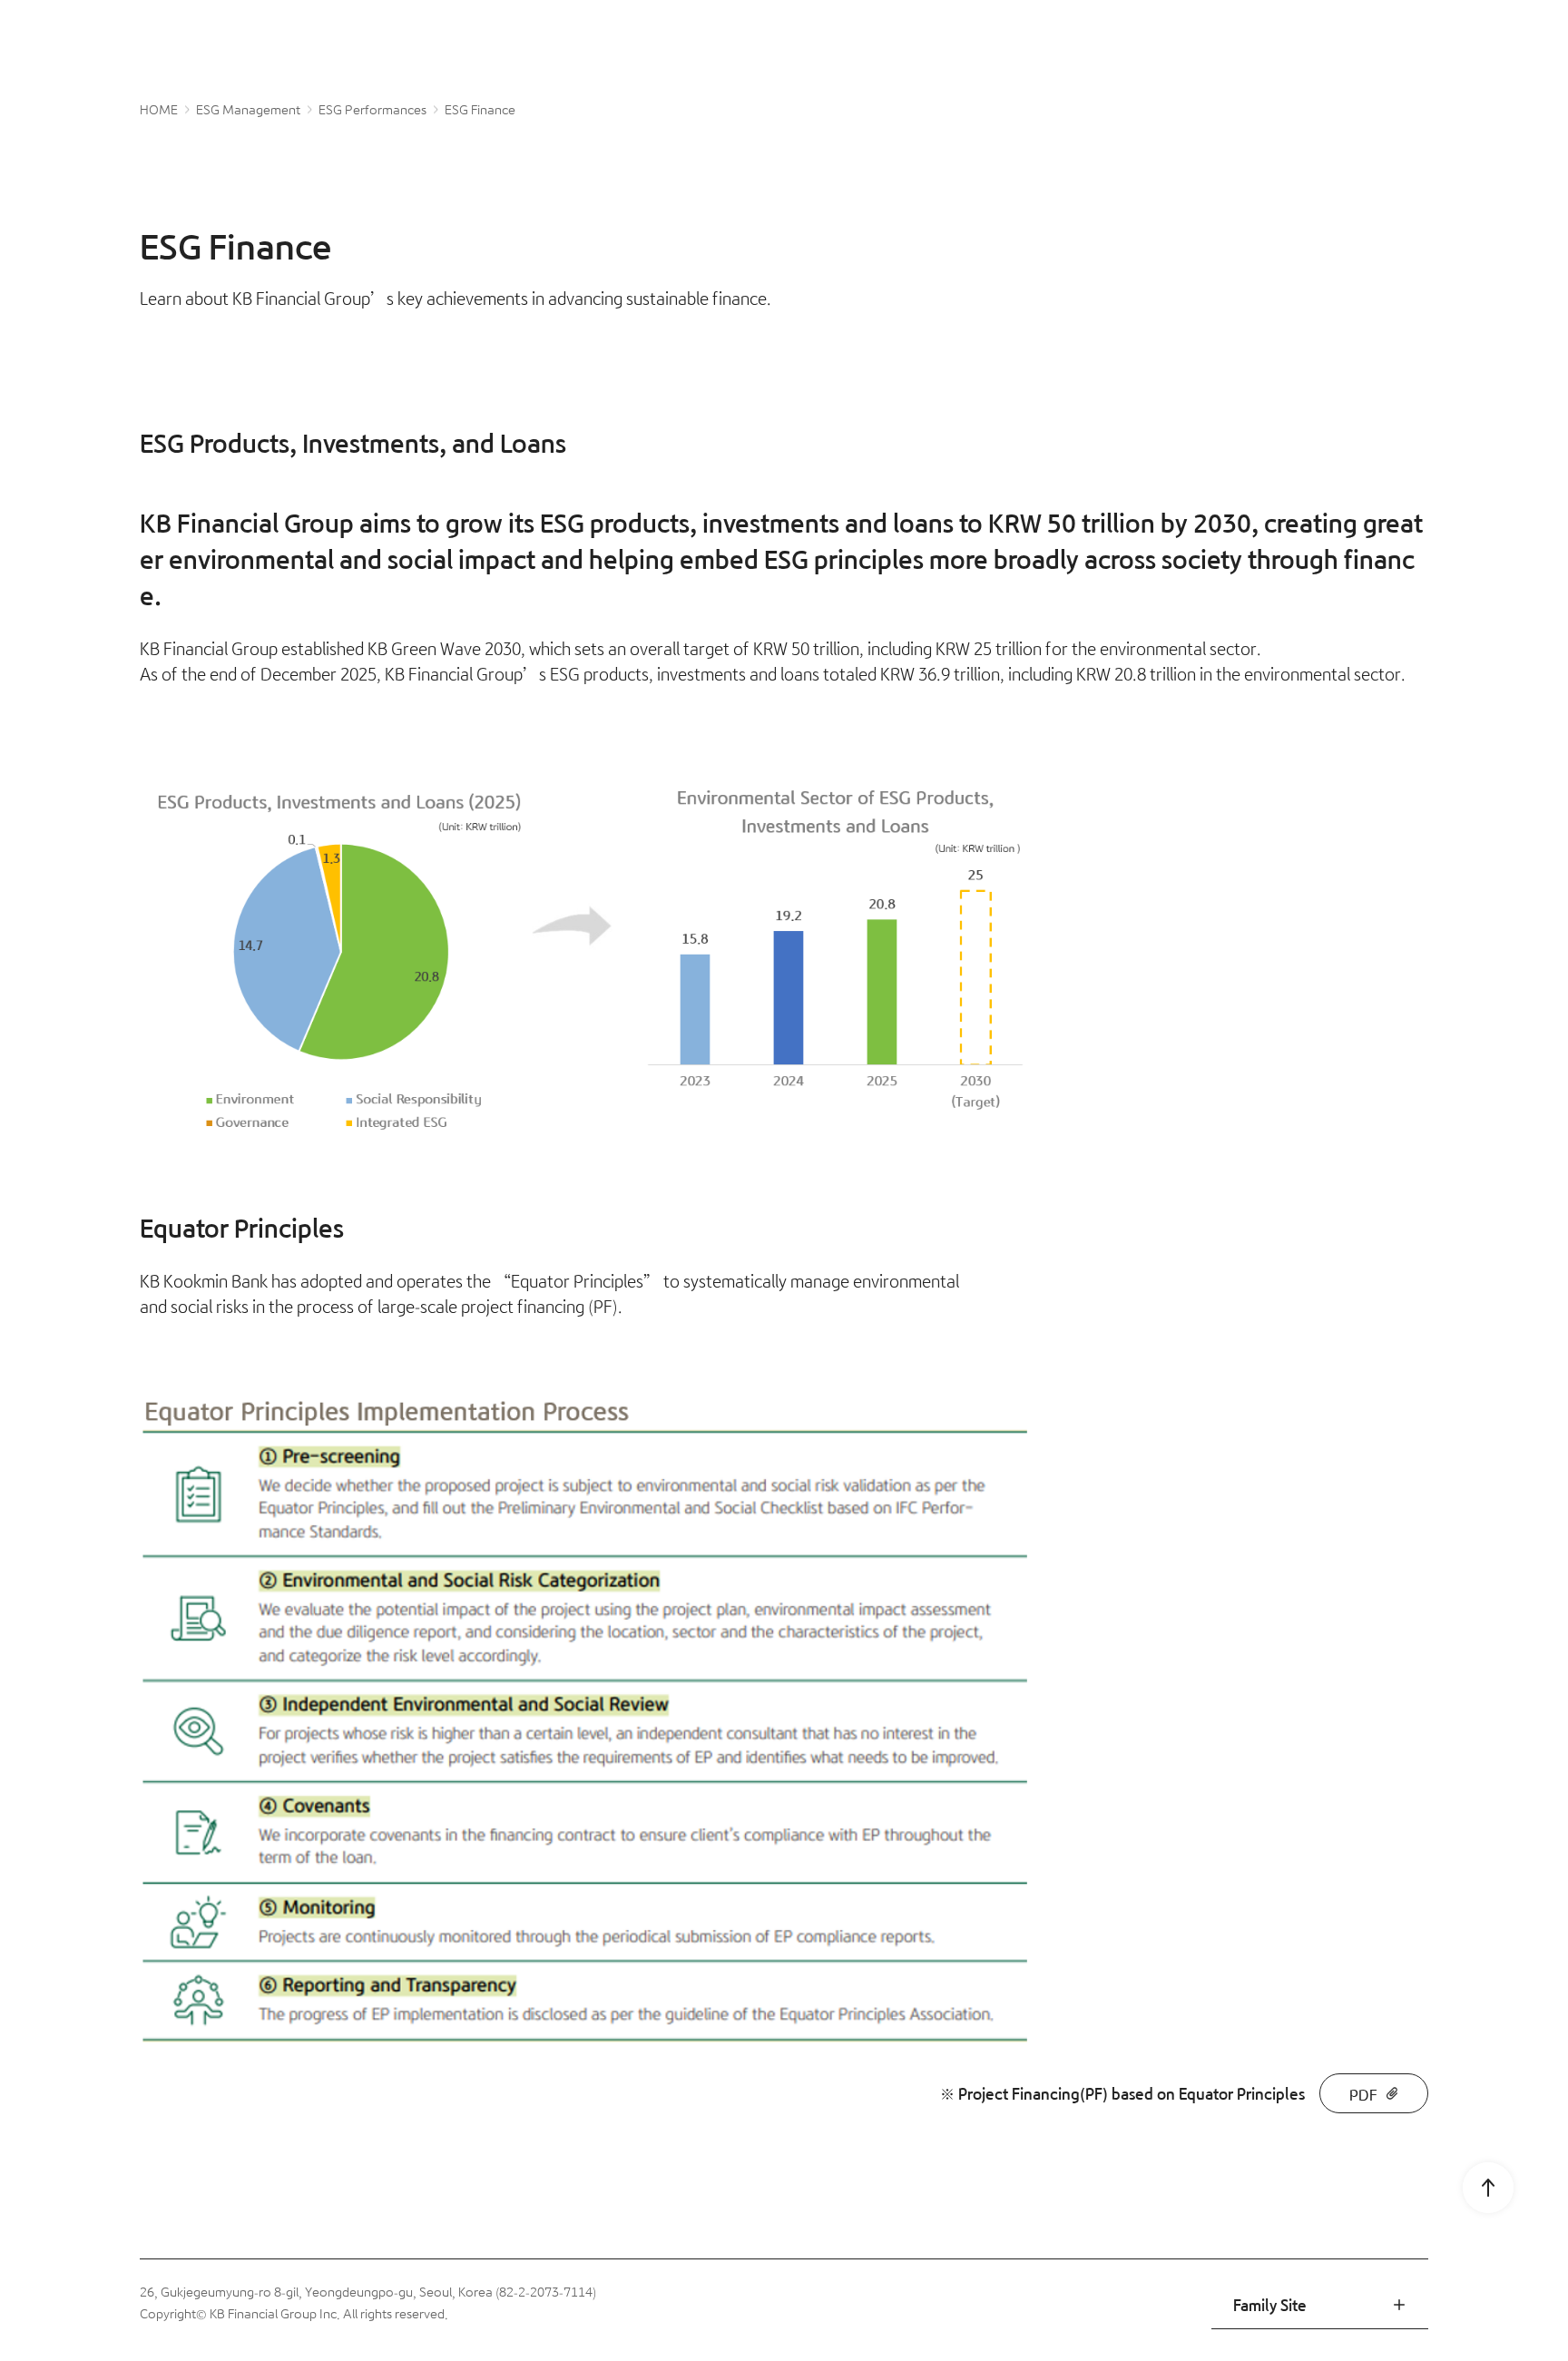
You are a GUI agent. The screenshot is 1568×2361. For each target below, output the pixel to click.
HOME (159, 110)
